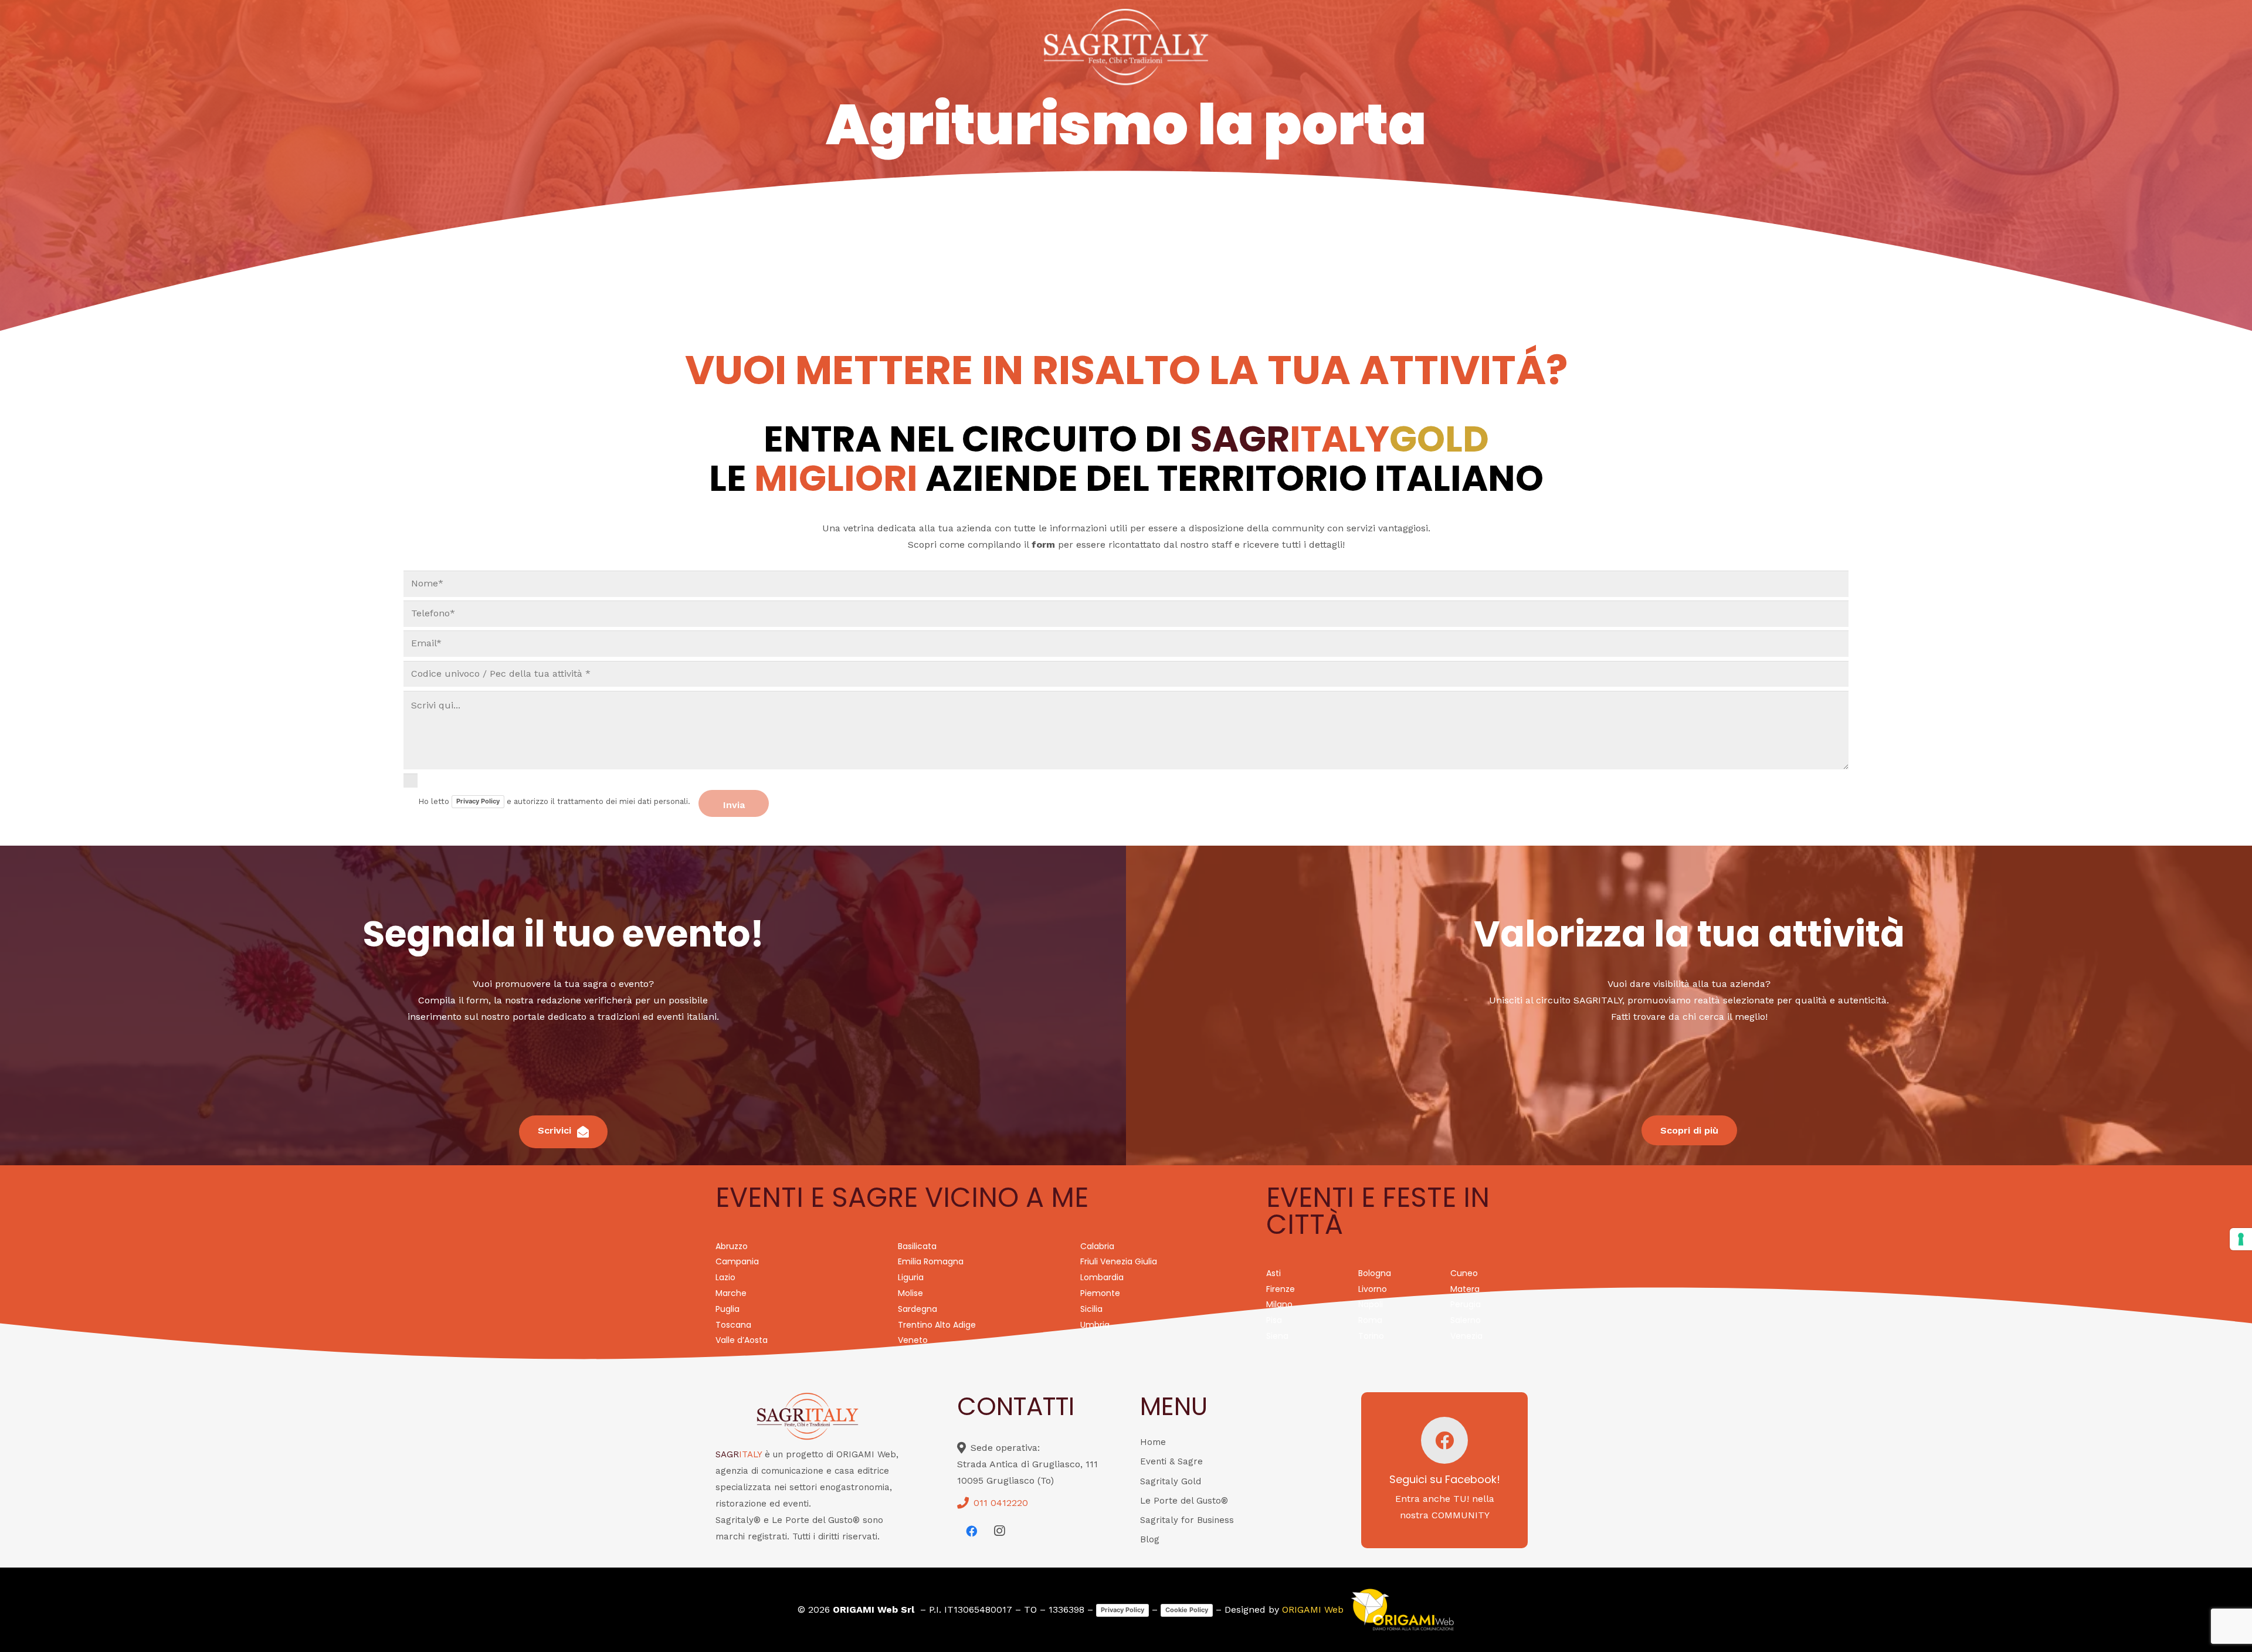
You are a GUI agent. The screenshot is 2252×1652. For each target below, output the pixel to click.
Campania (737, 1261)
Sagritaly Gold (1171, 1481)
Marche (731, 1293)
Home (1153, 1442)
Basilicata (917, 1246)
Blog (1150, 1539)
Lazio (725, 1277)
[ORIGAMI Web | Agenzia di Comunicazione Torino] (1402, 1610)
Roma (1370, 1320)
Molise (910, 1293)
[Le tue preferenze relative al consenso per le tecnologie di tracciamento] (2241, 1239)
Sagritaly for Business (1187, 1520)
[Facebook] (971, 1531)
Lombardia (1102, 1277)
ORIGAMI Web (1313, 1609)
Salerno (1466, 1320)
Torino (1371, 1336)
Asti (1273, 1273)
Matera (1465, 1289)
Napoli (1371, 1304)
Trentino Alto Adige (937, 1325)
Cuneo (1464, 1273)
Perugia (1466, 1304)
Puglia (728, 1309)
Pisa (1274, 1320)
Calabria (1097, 1246)
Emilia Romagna (931, 1261)
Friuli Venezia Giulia (1119, 1261)
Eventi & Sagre (1171, 1461)
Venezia (1466, 1336)
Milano (1279, 1304)
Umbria (1095, 1325)
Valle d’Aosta (742, 1340)
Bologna (1375, 1273)
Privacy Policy (478, 801)
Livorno (1373, 1289)
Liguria (911, 1277)
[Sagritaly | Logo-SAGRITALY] (1126, 47)
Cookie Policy (1187, 1610)
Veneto (913, 1340)
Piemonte (1100, 1293)
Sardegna (918, 1309)
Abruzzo (732, 1246)
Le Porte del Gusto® (1184, 1501)
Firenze (1281, 1289)
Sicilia (1091, 1309)
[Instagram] (999, 1531)
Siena (1277, 1336)
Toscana (733, 1325)
